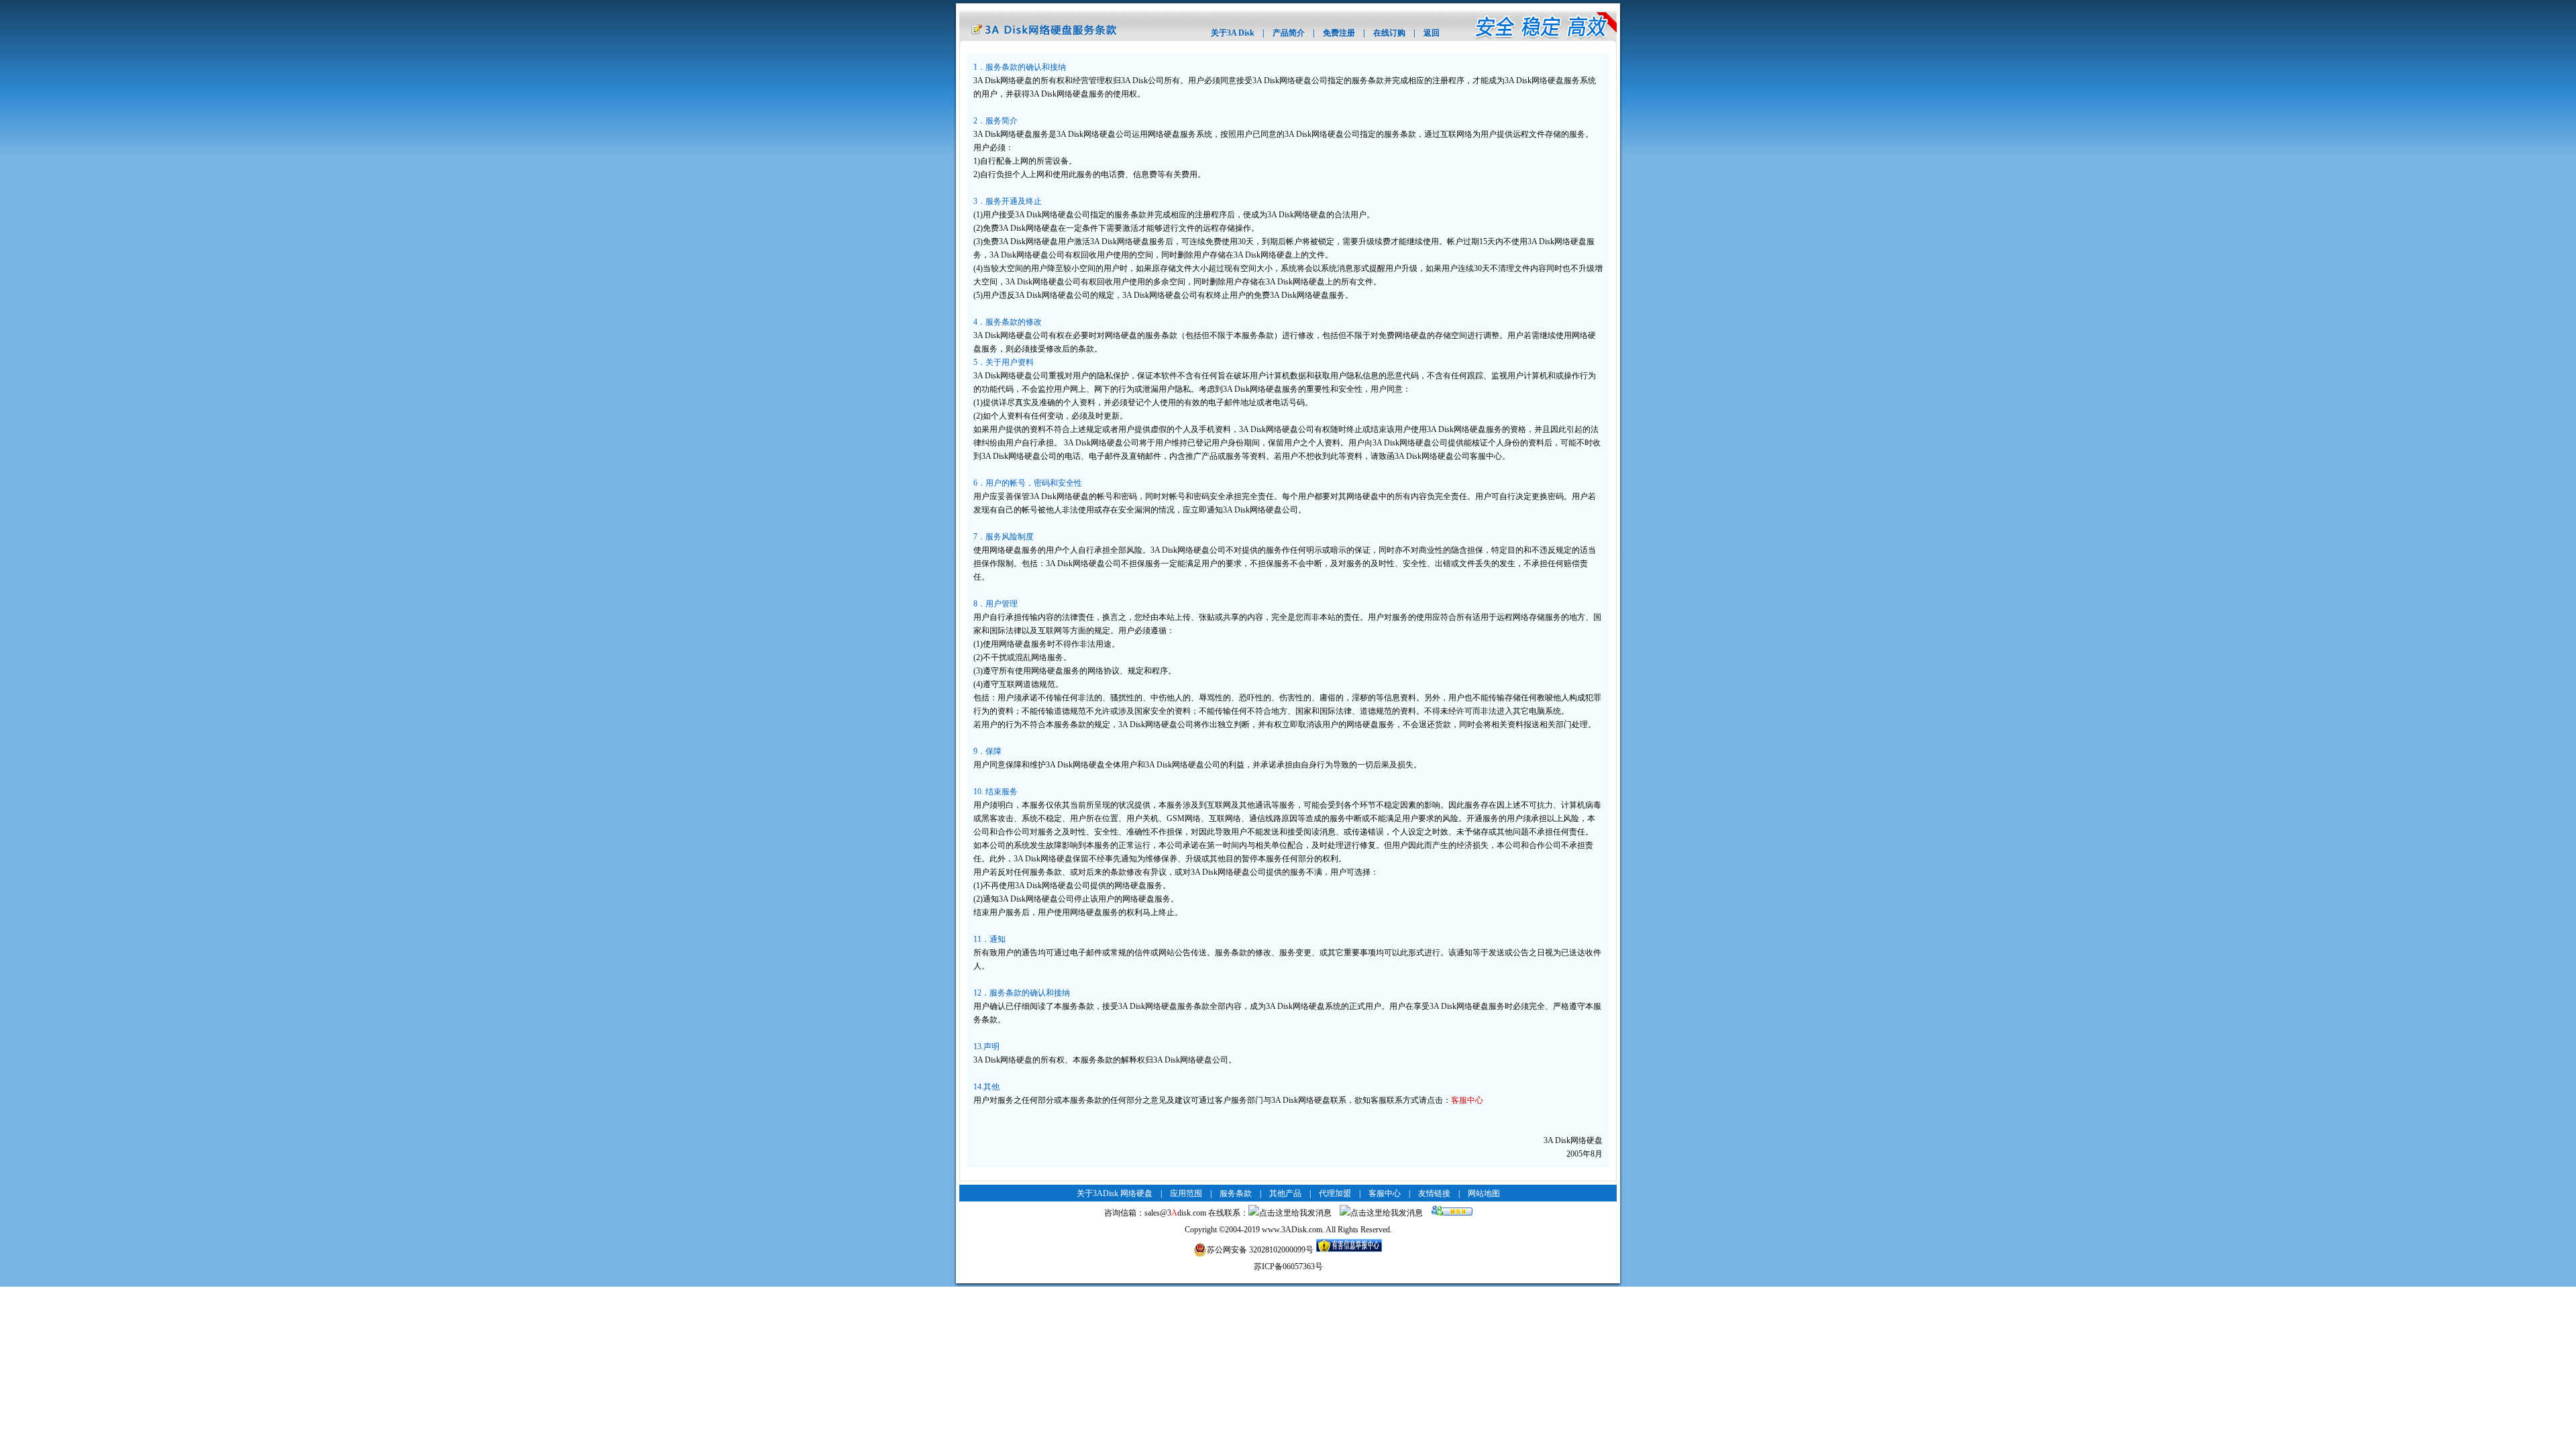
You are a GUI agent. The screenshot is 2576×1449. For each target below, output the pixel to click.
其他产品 (1285, 1193)
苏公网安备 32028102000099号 (1260, 1250)
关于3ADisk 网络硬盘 (1115, 1193)
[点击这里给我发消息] (1290, 1213)
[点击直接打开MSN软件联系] (1452, 1213)
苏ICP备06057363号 (1288, 1267)
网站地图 (1484, 1193)
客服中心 (1467, 1100)
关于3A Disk (1233, 33)
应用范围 (1186, 1193)
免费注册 (1339, 33)
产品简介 (1289, 33)
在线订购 (1389, 33)
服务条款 (1236, 1193)
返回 (1432, 33)
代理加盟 (1335, 1193)
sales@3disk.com (1175, 1213)
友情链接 (1434, 1193)
